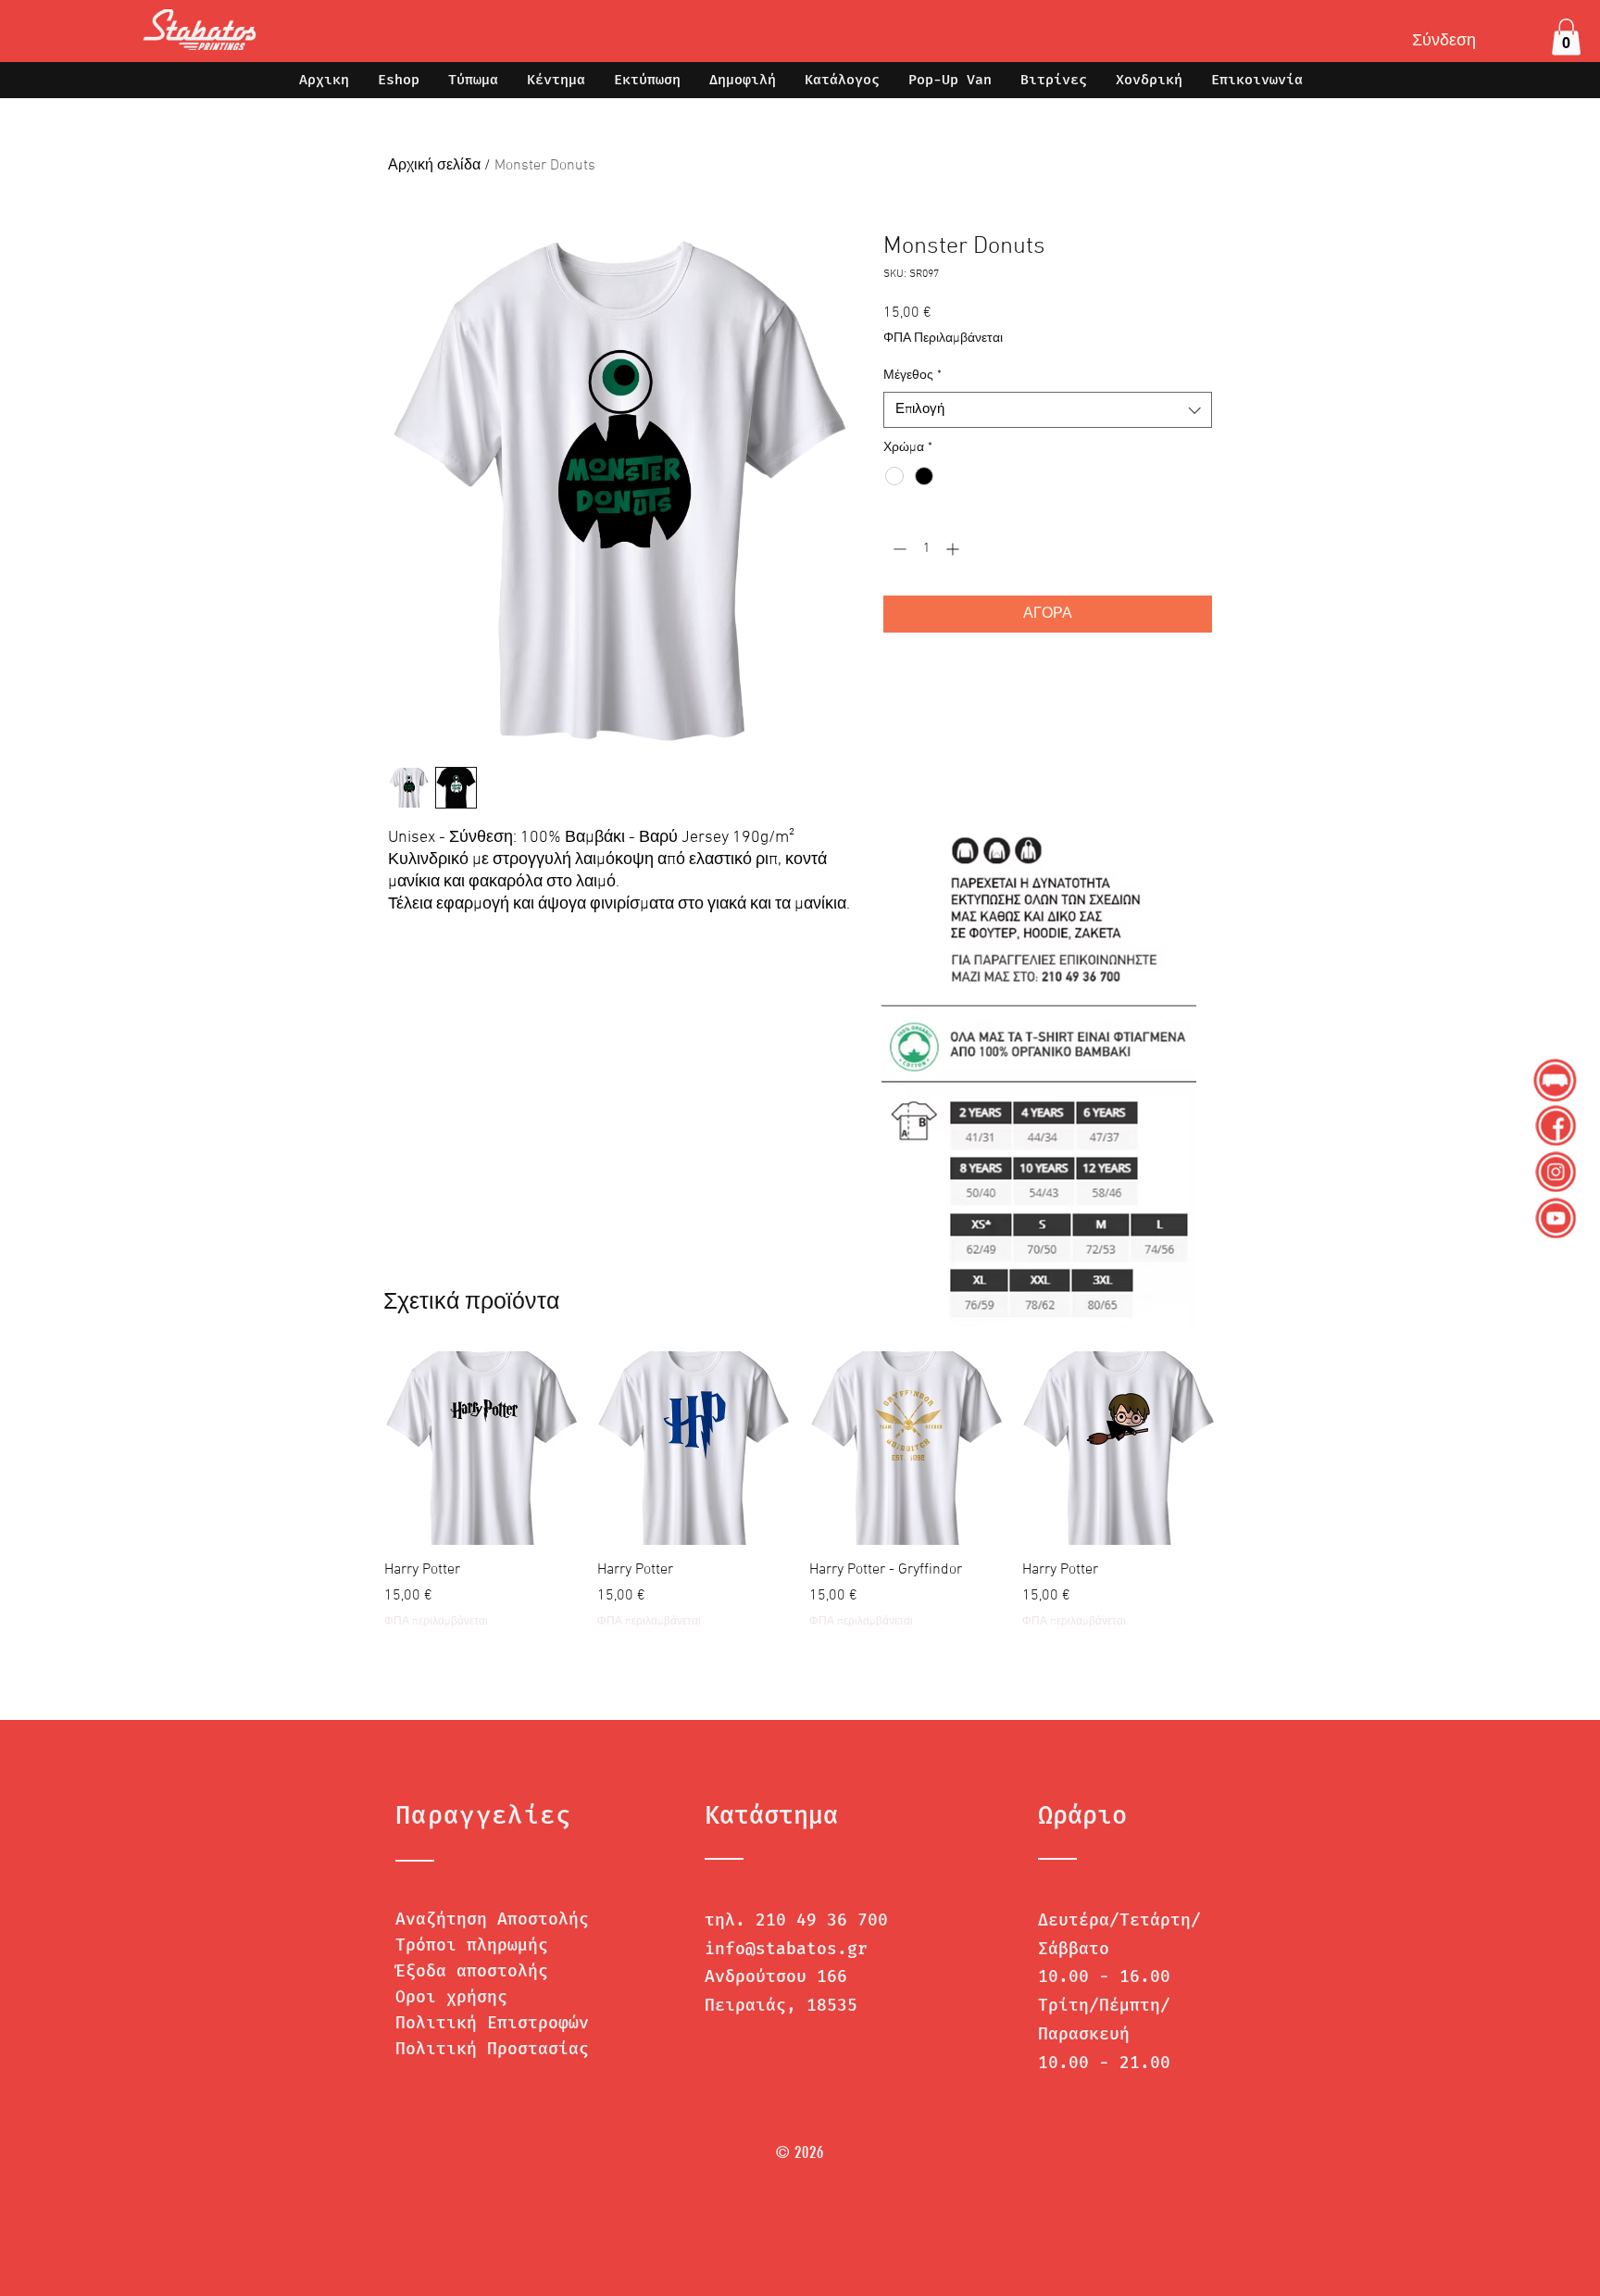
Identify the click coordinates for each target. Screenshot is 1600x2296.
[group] (800, 1501)
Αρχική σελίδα (434, 166)
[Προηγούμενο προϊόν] (357, 1448)
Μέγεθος (912, 376)
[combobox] (1048, 410)
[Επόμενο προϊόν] (1243, 1448)
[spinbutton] (926, 549)
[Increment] (954, 549)
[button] (1566, 37)
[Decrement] (898, 549)
